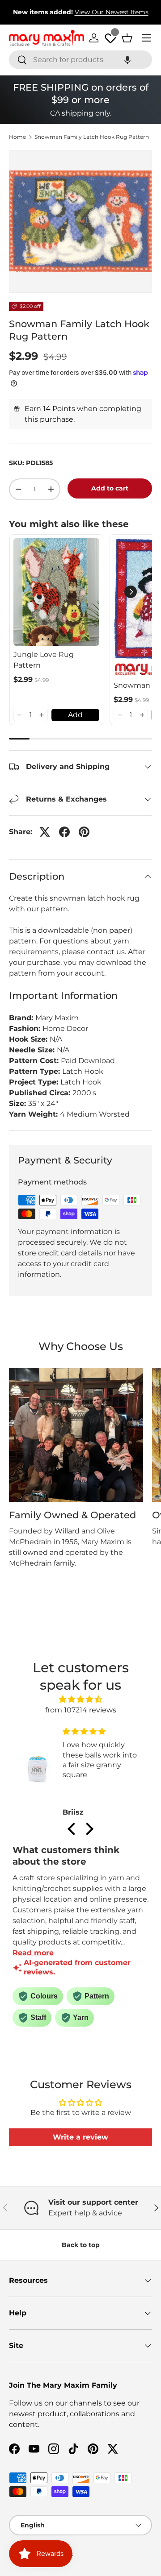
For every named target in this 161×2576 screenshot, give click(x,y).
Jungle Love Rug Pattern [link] (44, 660)
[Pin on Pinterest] (84, 832)
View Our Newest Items (112, 12)
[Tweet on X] (45, 832)
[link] (56, 592)
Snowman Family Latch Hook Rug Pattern (92, 137)
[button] (127, 60)
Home (17, 137)
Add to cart (110, 488)
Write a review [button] (80, 2137)
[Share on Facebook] (64, 832)
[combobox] (80, 60)
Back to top (81, 2245)
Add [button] (75, 715)
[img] (80, 1699)
